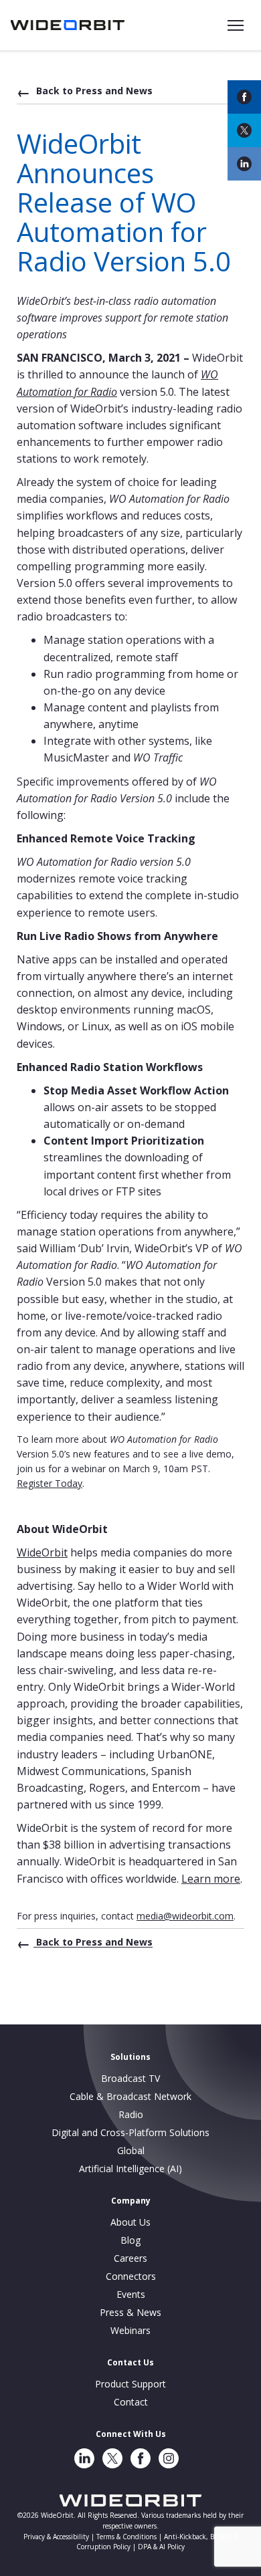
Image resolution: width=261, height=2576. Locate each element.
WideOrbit (42, 1552)
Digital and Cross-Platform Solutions (130, 2132)
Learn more (211, 1879)
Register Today (50, 1483)
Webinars (130, 2330)
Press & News (130, 2312)
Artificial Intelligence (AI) (130, 2169)
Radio (131, 2114)
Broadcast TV (130, 2078)
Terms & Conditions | (130, 2537)
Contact (131, 2402)
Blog (130, 2240)
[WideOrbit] (68, 25)
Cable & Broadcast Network (130, 2096)
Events (131, 2294)
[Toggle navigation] (236, 25)
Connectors (131, 2276)
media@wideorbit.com (185, 1916)
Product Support (130, 2384)
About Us (130, 2222)
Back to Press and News (93, 91)
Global (131, 2150)
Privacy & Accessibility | (60, 2537)
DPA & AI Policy (161, 2547)
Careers (130, 2258)
